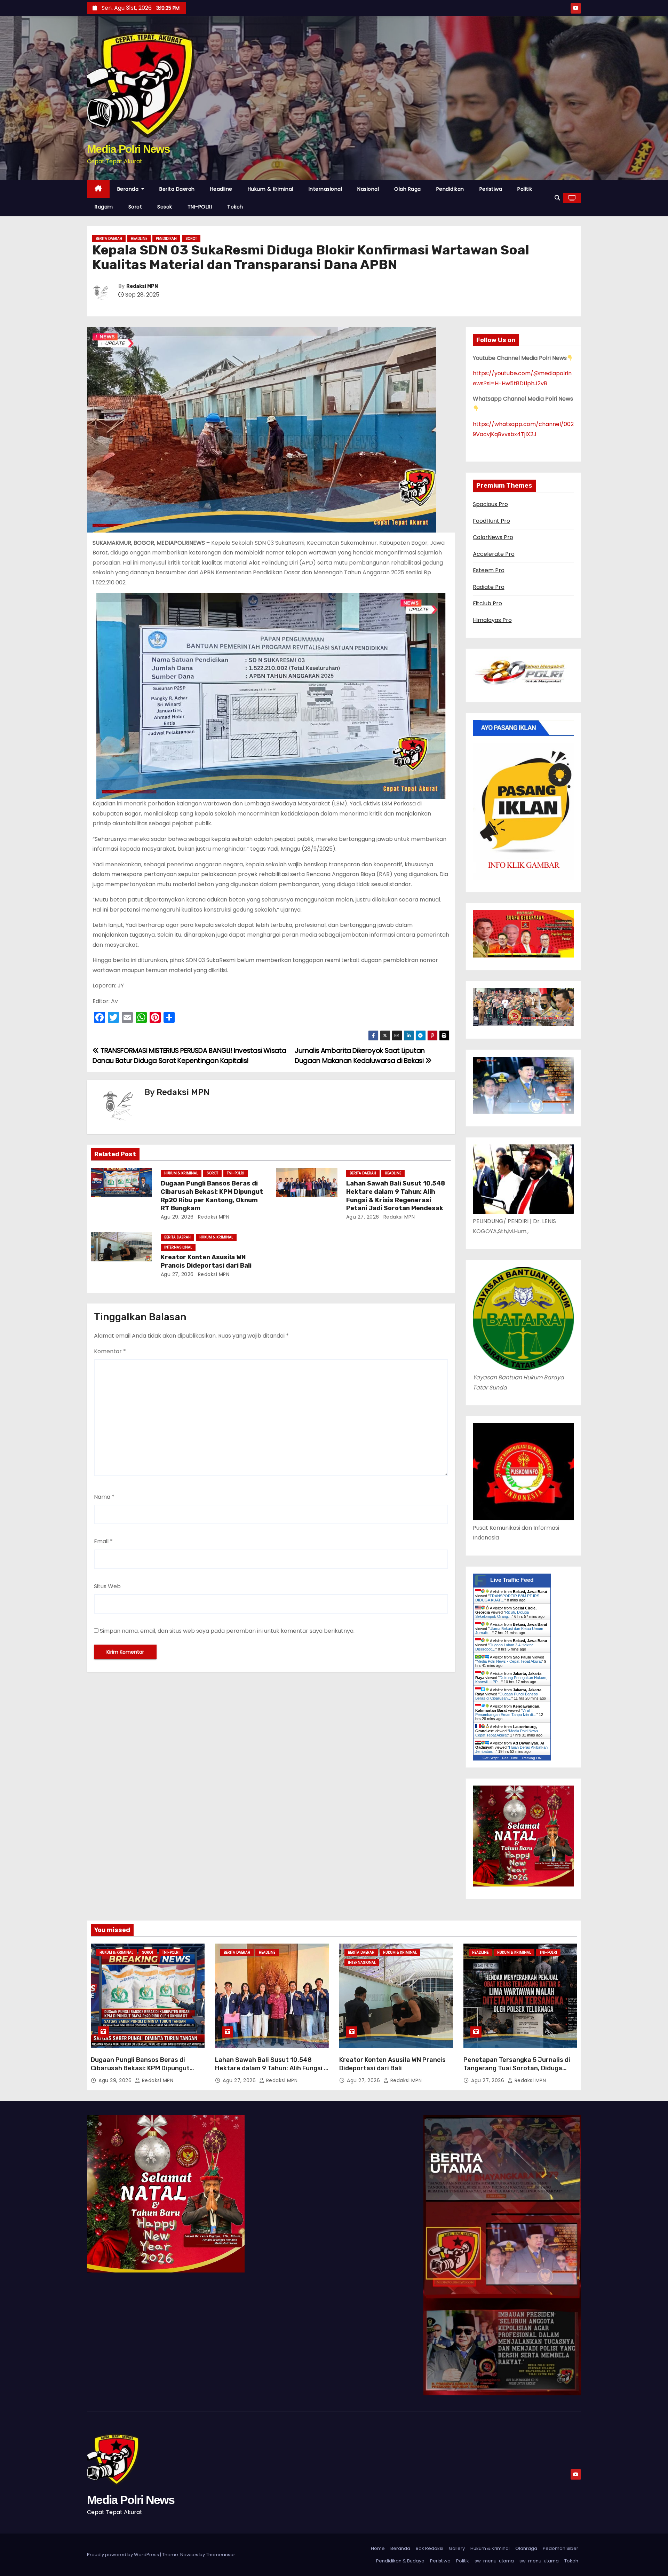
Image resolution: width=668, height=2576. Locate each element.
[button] (557, 198)
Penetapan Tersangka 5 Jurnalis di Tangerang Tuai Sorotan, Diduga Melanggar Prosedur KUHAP (517, 2068)
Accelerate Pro (494, 554)
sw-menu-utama (494, 2561)
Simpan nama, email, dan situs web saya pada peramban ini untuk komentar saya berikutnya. (227, 1631)
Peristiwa (491, 189)
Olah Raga (408, 189)
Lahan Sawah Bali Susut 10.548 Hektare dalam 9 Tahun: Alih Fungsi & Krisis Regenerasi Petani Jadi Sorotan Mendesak (396, 1196)
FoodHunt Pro (491, 521)
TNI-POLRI (200, 207)
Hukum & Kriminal (271, 189)
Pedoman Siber (560, 2548)
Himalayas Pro (492, 620)
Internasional (325, 189)
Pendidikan (450, 189)
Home (378, 2548)
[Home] (98, 189)
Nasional (368, 189)
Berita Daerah (177, 189)
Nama (104, 1497)
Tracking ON (531, 1758)
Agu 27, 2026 (363, 1217)
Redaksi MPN (142, 286)
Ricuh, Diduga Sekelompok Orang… (502, 1614)
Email (103, 1541)
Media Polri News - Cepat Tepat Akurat (509, 1661)
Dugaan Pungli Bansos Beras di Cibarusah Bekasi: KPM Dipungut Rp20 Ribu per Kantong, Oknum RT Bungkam (212, 1196)
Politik (525, 189)
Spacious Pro (490, 504)
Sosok (165, 207)
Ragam (104, 207)
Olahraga (526, 2548)
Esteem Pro (489, 570)
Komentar (110, 1351)
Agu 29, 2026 (177, 1217)
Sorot (135, 207)
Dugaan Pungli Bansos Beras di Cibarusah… (507, 1696)
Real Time (510, 1758)
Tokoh (235, 207)
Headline (221, 189)
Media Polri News (128, 149)
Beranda (129, 189)
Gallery (457, 2548)
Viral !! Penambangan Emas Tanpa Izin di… (506, 1712)
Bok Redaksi (430, 2548)
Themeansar (221, 2555)
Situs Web (107, 1586)
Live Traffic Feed (512, 1580)
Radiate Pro (489, 587)
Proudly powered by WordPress (124, 2555)
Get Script (491, 1758)
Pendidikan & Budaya (400, 2561)
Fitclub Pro (487, 603)
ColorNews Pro (493, 537)
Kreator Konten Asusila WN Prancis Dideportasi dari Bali (206, 1261)
